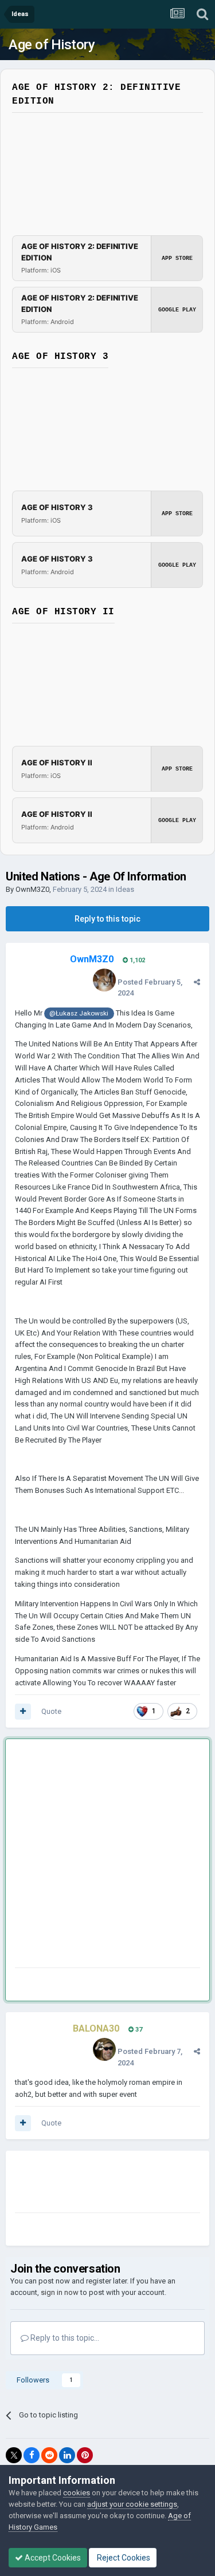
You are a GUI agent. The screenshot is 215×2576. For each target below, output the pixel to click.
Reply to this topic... (64, 2338)
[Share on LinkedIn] (67, 2455)
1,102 (136, 960)
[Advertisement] (107, 1856)
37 (138, 2030)
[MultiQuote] (23, 1712)
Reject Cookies (123, 2558)
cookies (77, 2493)
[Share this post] (197, 982)
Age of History (52, 45)
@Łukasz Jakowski (79, 1013)
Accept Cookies (52, 2558)
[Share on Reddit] (49, 2455)
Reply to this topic (107, 919)
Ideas (125, 889)
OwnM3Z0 (32, 889)
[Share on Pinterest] (85, 2455)
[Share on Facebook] (32, 2455)
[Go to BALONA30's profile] (104, 2049)
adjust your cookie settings (132, 2504)
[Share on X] (14, 2455)
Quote (51, 1711)
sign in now (60, 2292)
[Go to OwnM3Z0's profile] (104, 980)
